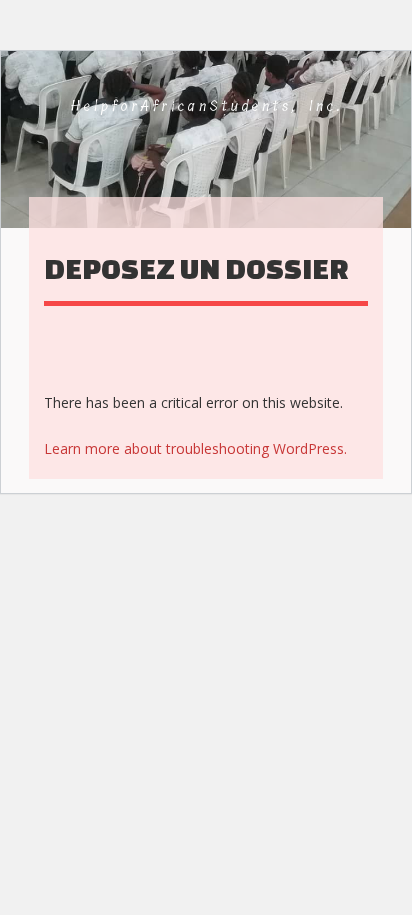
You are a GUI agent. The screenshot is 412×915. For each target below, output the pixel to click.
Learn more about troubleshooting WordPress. (195, 448)
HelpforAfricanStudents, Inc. (207, 106)
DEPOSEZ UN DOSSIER (196, 268)
